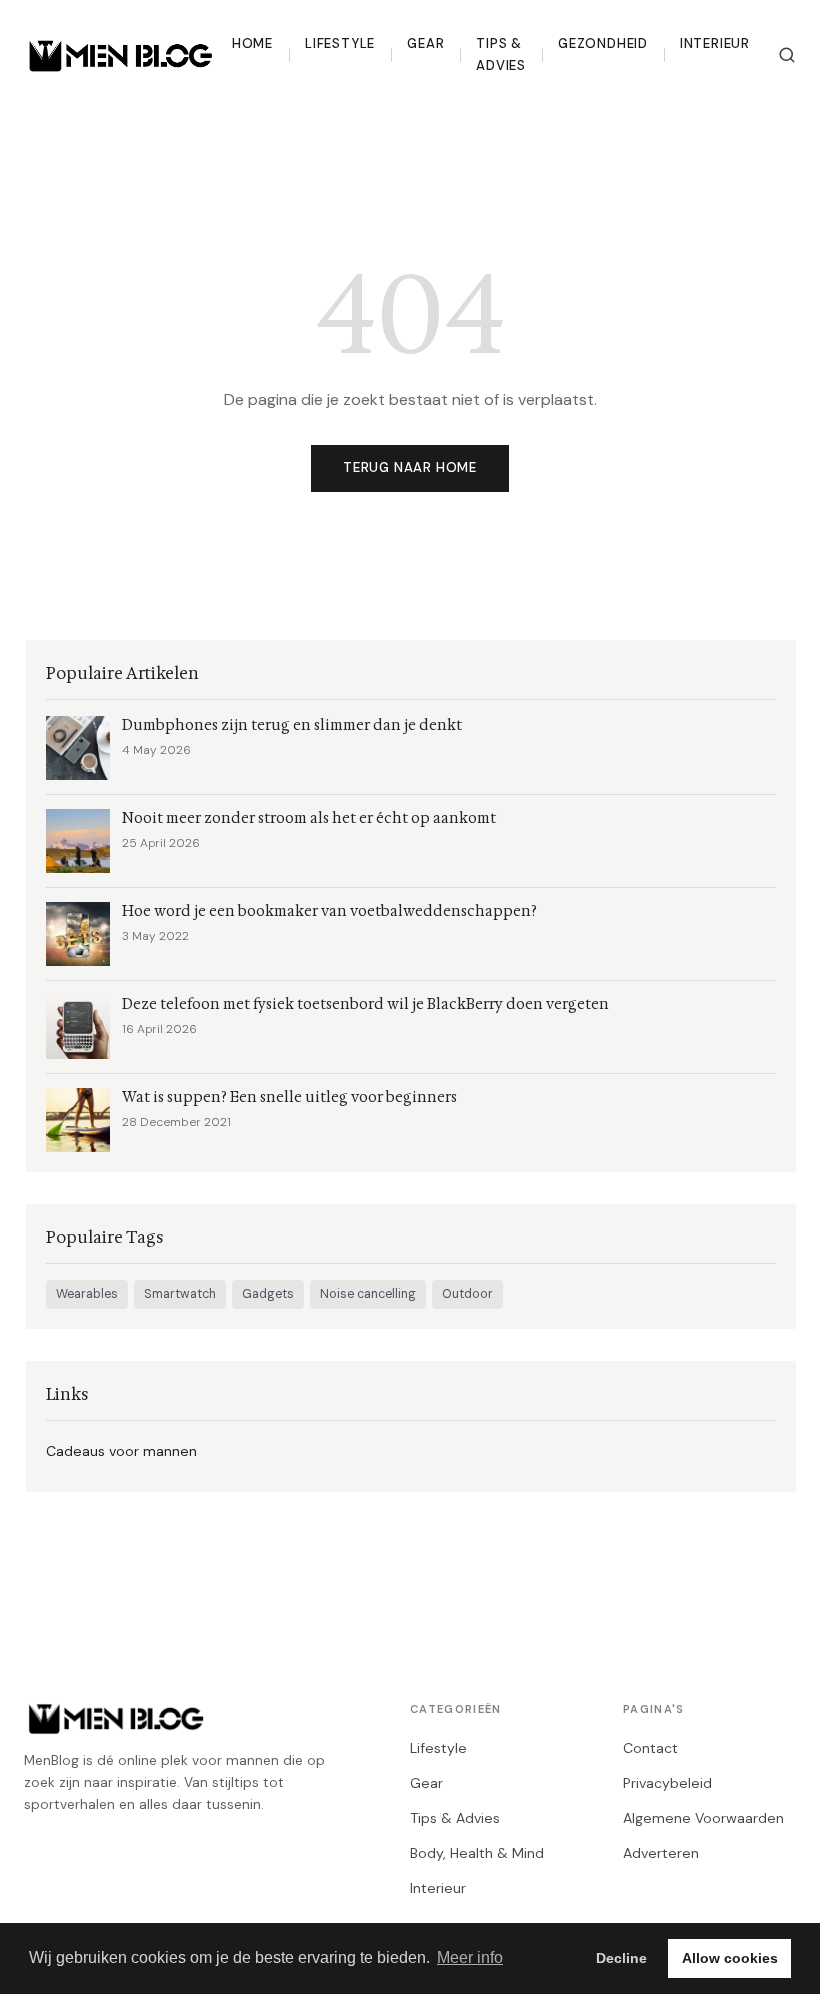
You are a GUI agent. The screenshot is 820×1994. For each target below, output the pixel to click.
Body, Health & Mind (477, 1853)
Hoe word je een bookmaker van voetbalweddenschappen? (329, 911)
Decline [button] (621, 1958)
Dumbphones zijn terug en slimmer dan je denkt (292, 725)
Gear (425, 43)
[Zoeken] (787, 55)
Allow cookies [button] (730, 1958)
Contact (650, 1748)
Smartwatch (180, 1294)
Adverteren (661, 1853)
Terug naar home (410, 467)
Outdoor (467, 1294)
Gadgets (268, 1294)
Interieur (715, 43)
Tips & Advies (501, 54)
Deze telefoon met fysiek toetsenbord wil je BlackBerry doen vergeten (365, 1004)
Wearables (87, 1294)
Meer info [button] (470, 1957)
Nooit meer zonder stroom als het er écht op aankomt (309, 818)
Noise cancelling (368, 1294)
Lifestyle (340, 43)
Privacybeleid (667, 1783)
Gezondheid (603, 43)
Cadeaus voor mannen (121, 1451)
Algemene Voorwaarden (703, 1818)
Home (252, 43)
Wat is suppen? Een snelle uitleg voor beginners (289, 1097)
